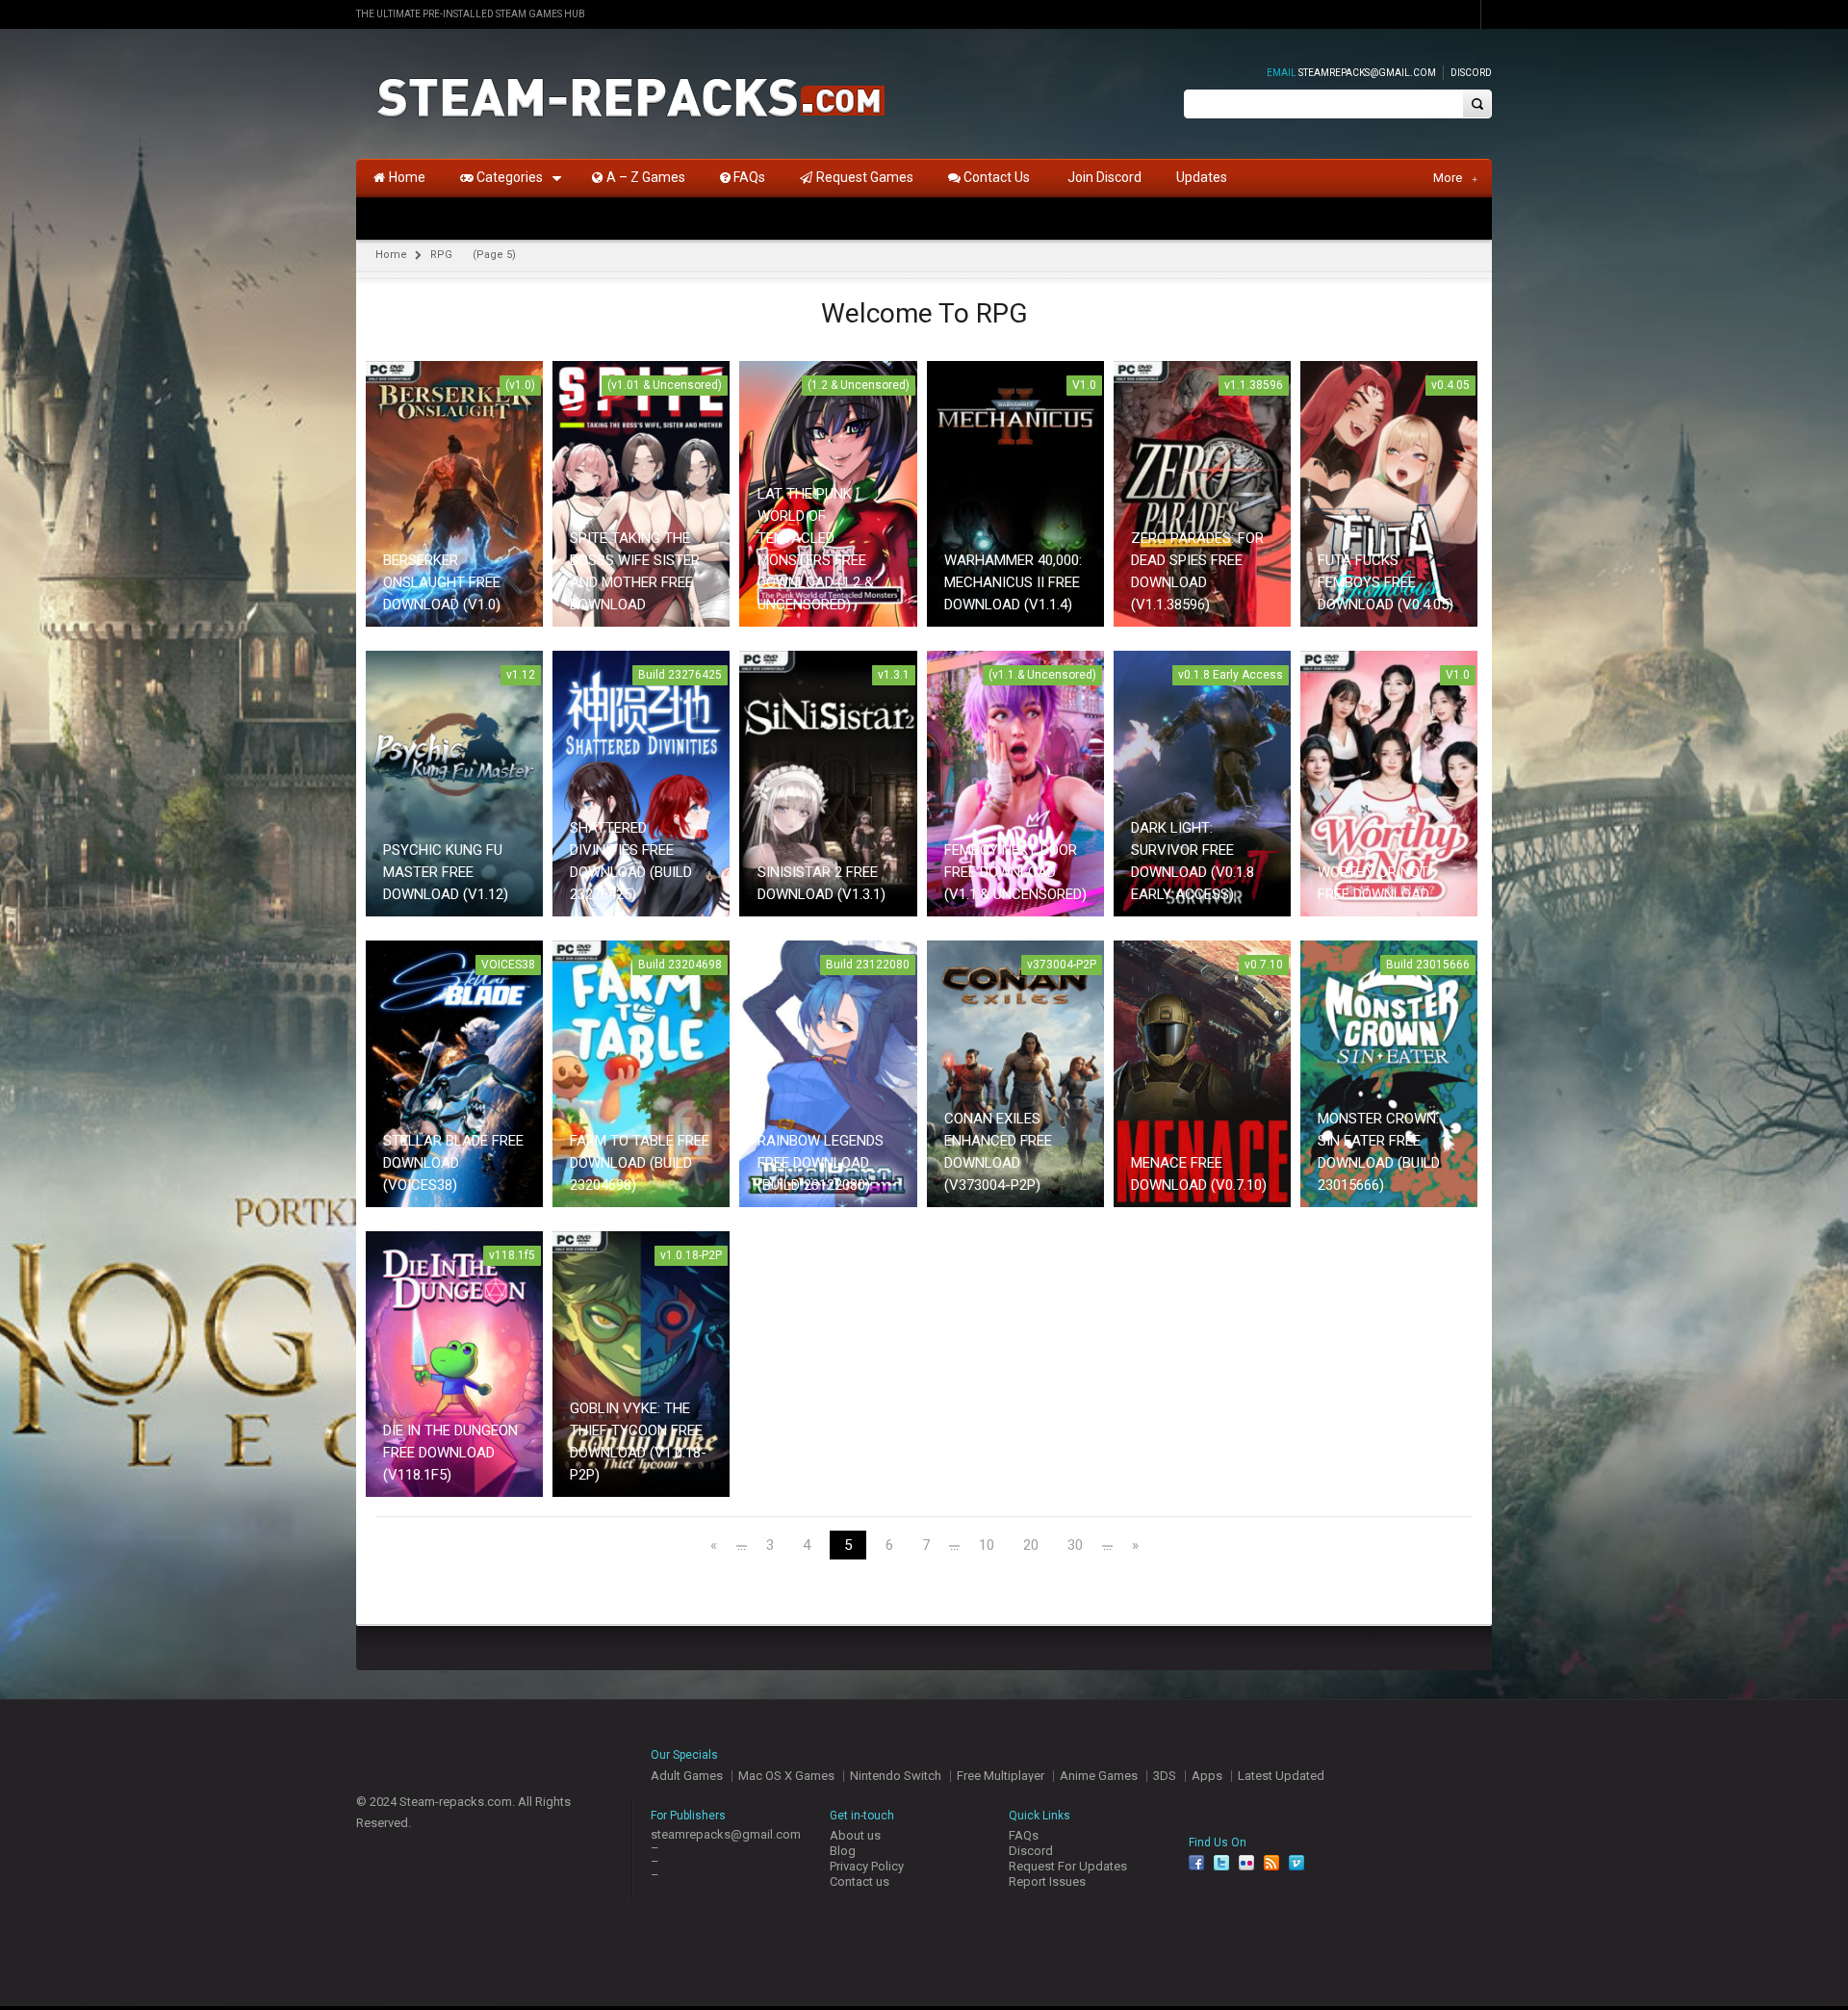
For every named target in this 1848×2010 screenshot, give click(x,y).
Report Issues (1047, 1881)
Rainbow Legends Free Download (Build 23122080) (821, 1163)
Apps (1207, 1776)
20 (1031, 1546)
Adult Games (687, 1776)
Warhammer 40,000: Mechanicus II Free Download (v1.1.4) (1013, 582)
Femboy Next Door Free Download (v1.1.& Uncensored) (1015, 872)
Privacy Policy (867, 1866)
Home (391, 255)
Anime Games (1099, 1776)
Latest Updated (1281, 1776)
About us (855, 1835)
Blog (843, 1851)
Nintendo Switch (896, 1776)
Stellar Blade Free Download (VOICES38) (453, 1163)
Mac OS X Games (786, 1776)
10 (987, 1546)
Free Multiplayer (1001, 1776)
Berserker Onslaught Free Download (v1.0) (442, 582)
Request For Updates (1068, 1866)
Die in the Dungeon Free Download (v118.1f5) (450, 1453)
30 (1075, 1546)
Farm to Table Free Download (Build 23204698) (640, 1163)
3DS (1165, 1776)
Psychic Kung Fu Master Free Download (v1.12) (446, 872)
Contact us (860, 1881)
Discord (1471, 73)
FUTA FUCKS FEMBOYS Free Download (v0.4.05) (1386, 582)
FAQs (1024, 1835)
